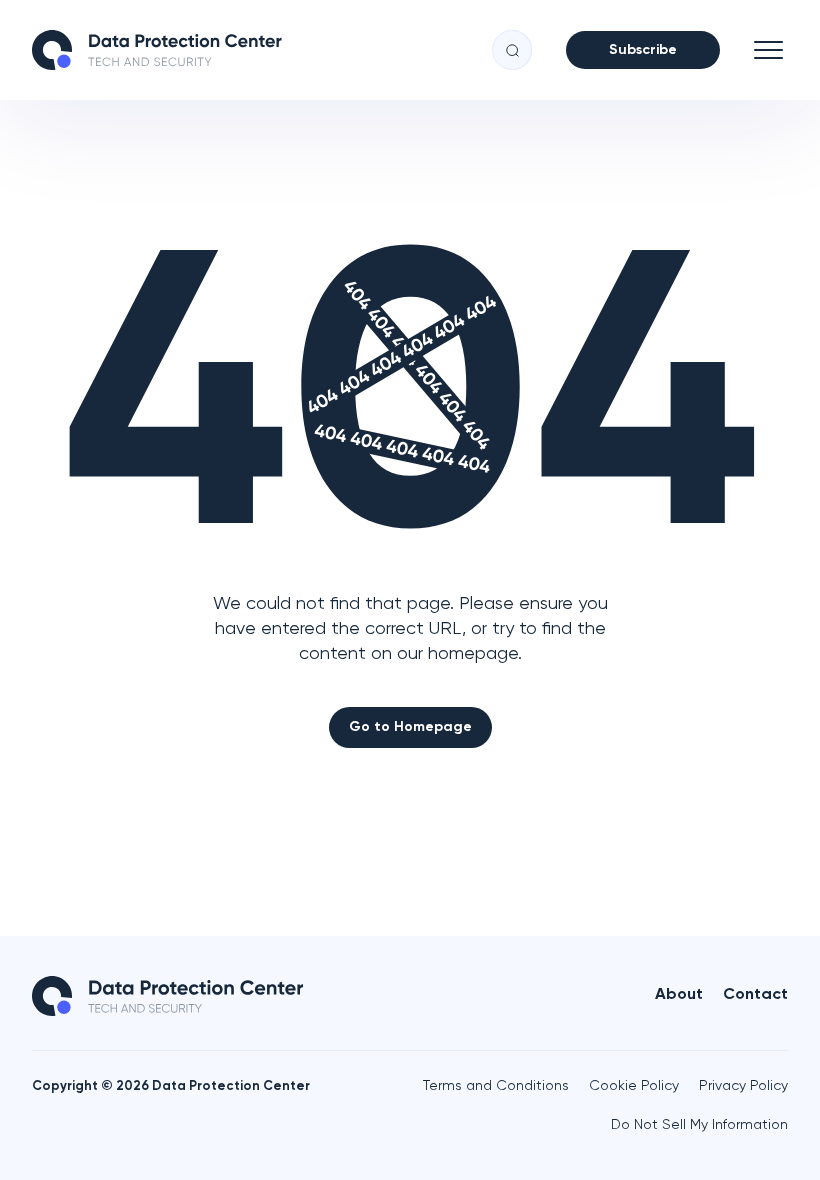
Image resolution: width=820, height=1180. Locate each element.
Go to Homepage (410, 727)
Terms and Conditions (496, 1086)
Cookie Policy (634, 1086)
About (679, 995)
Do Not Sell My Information (699, 1125)
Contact (755, 995)
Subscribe (643, 50)
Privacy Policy (743, 1086)
